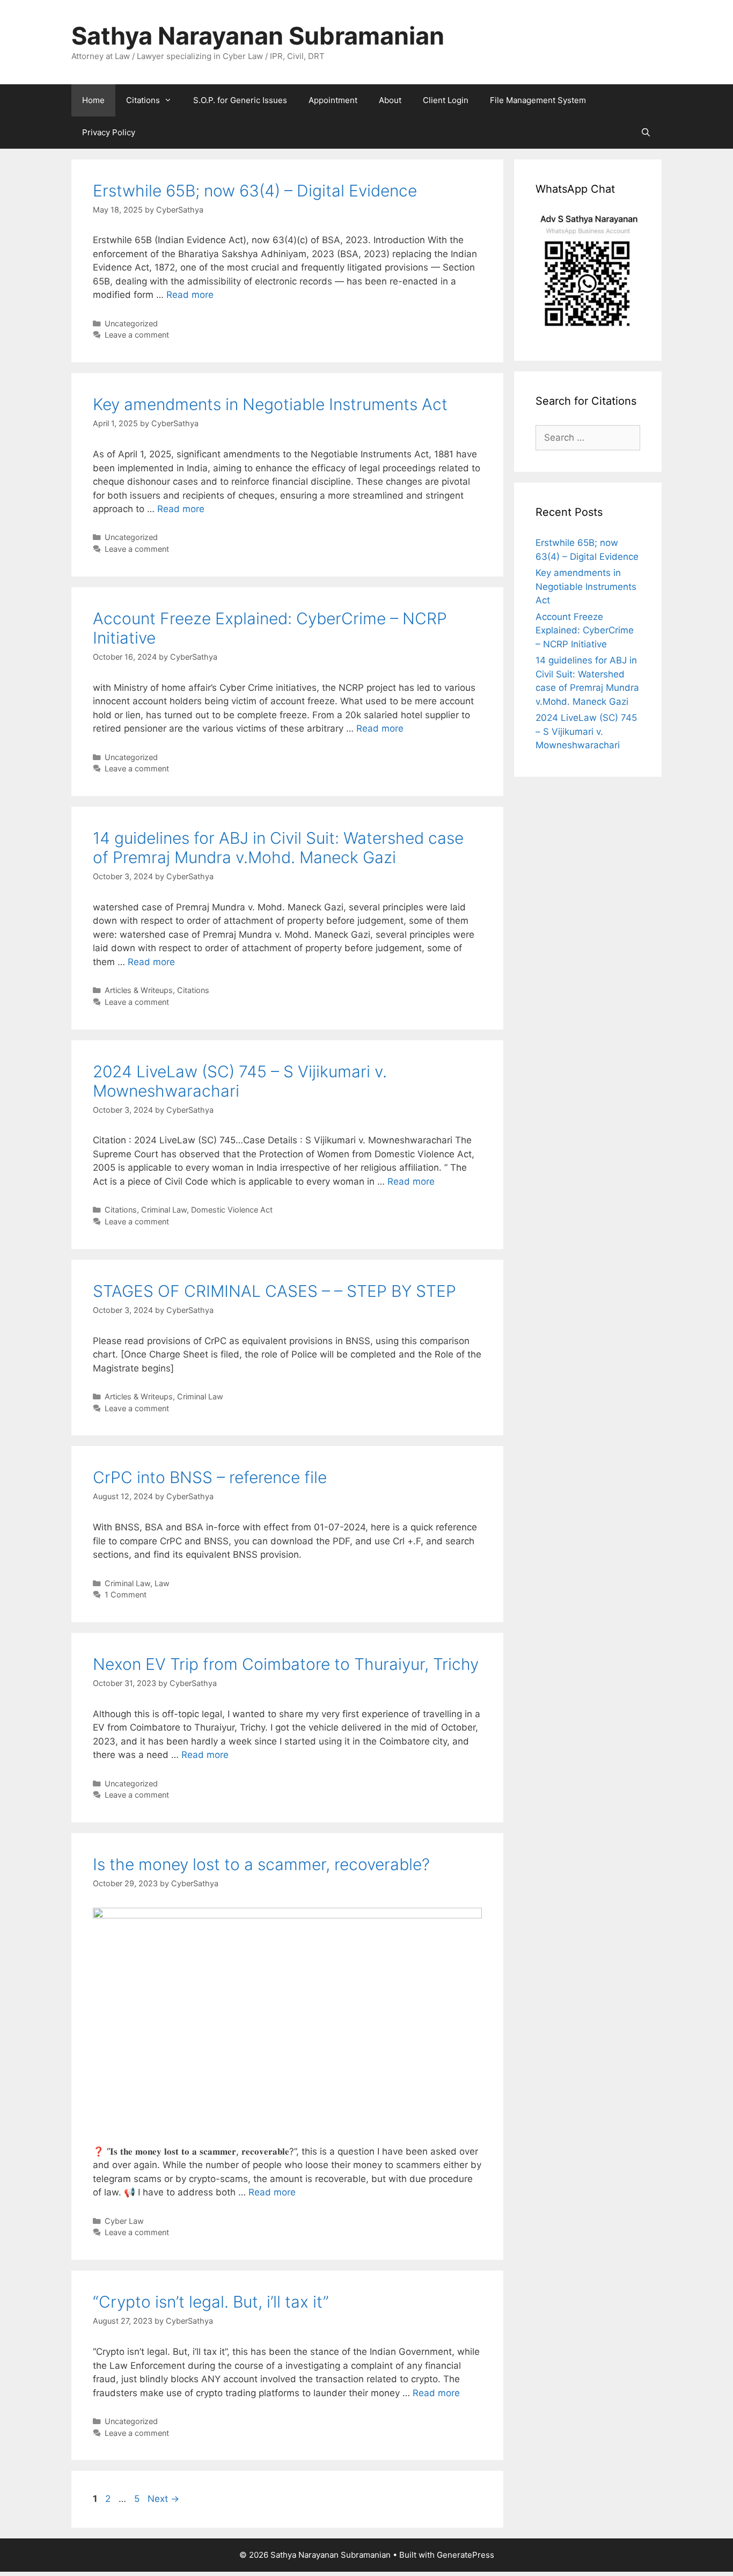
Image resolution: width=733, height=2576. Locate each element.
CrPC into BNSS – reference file (210, 1477)
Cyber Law (124, 2221)
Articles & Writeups (139, 990)
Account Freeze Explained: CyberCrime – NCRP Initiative (585, 630)
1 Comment (126, 1595)
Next (163, 2499)
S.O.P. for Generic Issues (240, 100)
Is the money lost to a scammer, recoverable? (261, 1864)
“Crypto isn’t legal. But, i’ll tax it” (211, 2302)
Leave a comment (137, 335)
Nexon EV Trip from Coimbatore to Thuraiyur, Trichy (286, 1664)
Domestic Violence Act (232, 1210)
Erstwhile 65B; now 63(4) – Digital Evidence (255, 191)
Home (93, 100)
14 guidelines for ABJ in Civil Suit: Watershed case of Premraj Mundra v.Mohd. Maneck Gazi (278, 848)
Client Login (446, 100)
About (390, 100)
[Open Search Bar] (646, 133)
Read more (190, 295)
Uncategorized (131, 323)
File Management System (538, 100)
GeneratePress (466, 2555)
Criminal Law (164, 1210)
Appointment (333, 100)
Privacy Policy (109, 132)
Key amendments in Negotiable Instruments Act (270, 404)
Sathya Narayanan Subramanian (258, 36)
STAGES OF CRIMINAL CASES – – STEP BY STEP (274, 1291)
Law (162, 1583)
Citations (143, 100)
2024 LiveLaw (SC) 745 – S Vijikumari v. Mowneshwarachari (586, 731)
